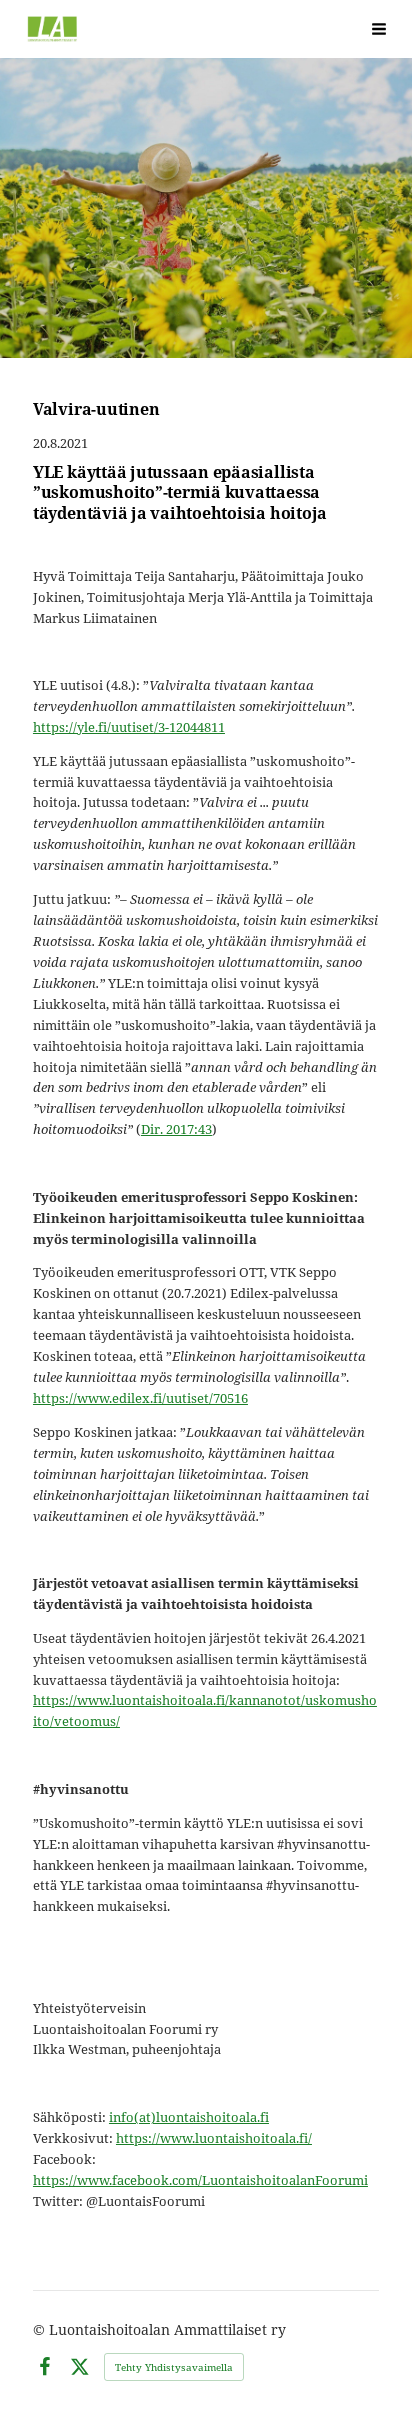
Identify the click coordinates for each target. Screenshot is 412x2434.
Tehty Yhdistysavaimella (174, 2367)
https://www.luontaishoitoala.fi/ (214, 2138)
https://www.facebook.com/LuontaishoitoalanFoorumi (200, 2180)
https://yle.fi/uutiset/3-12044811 (129, 727)
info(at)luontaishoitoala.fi (189, 2117)
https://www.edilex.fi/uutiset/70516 (140, 1398)
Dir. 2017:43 (176, 1129)
